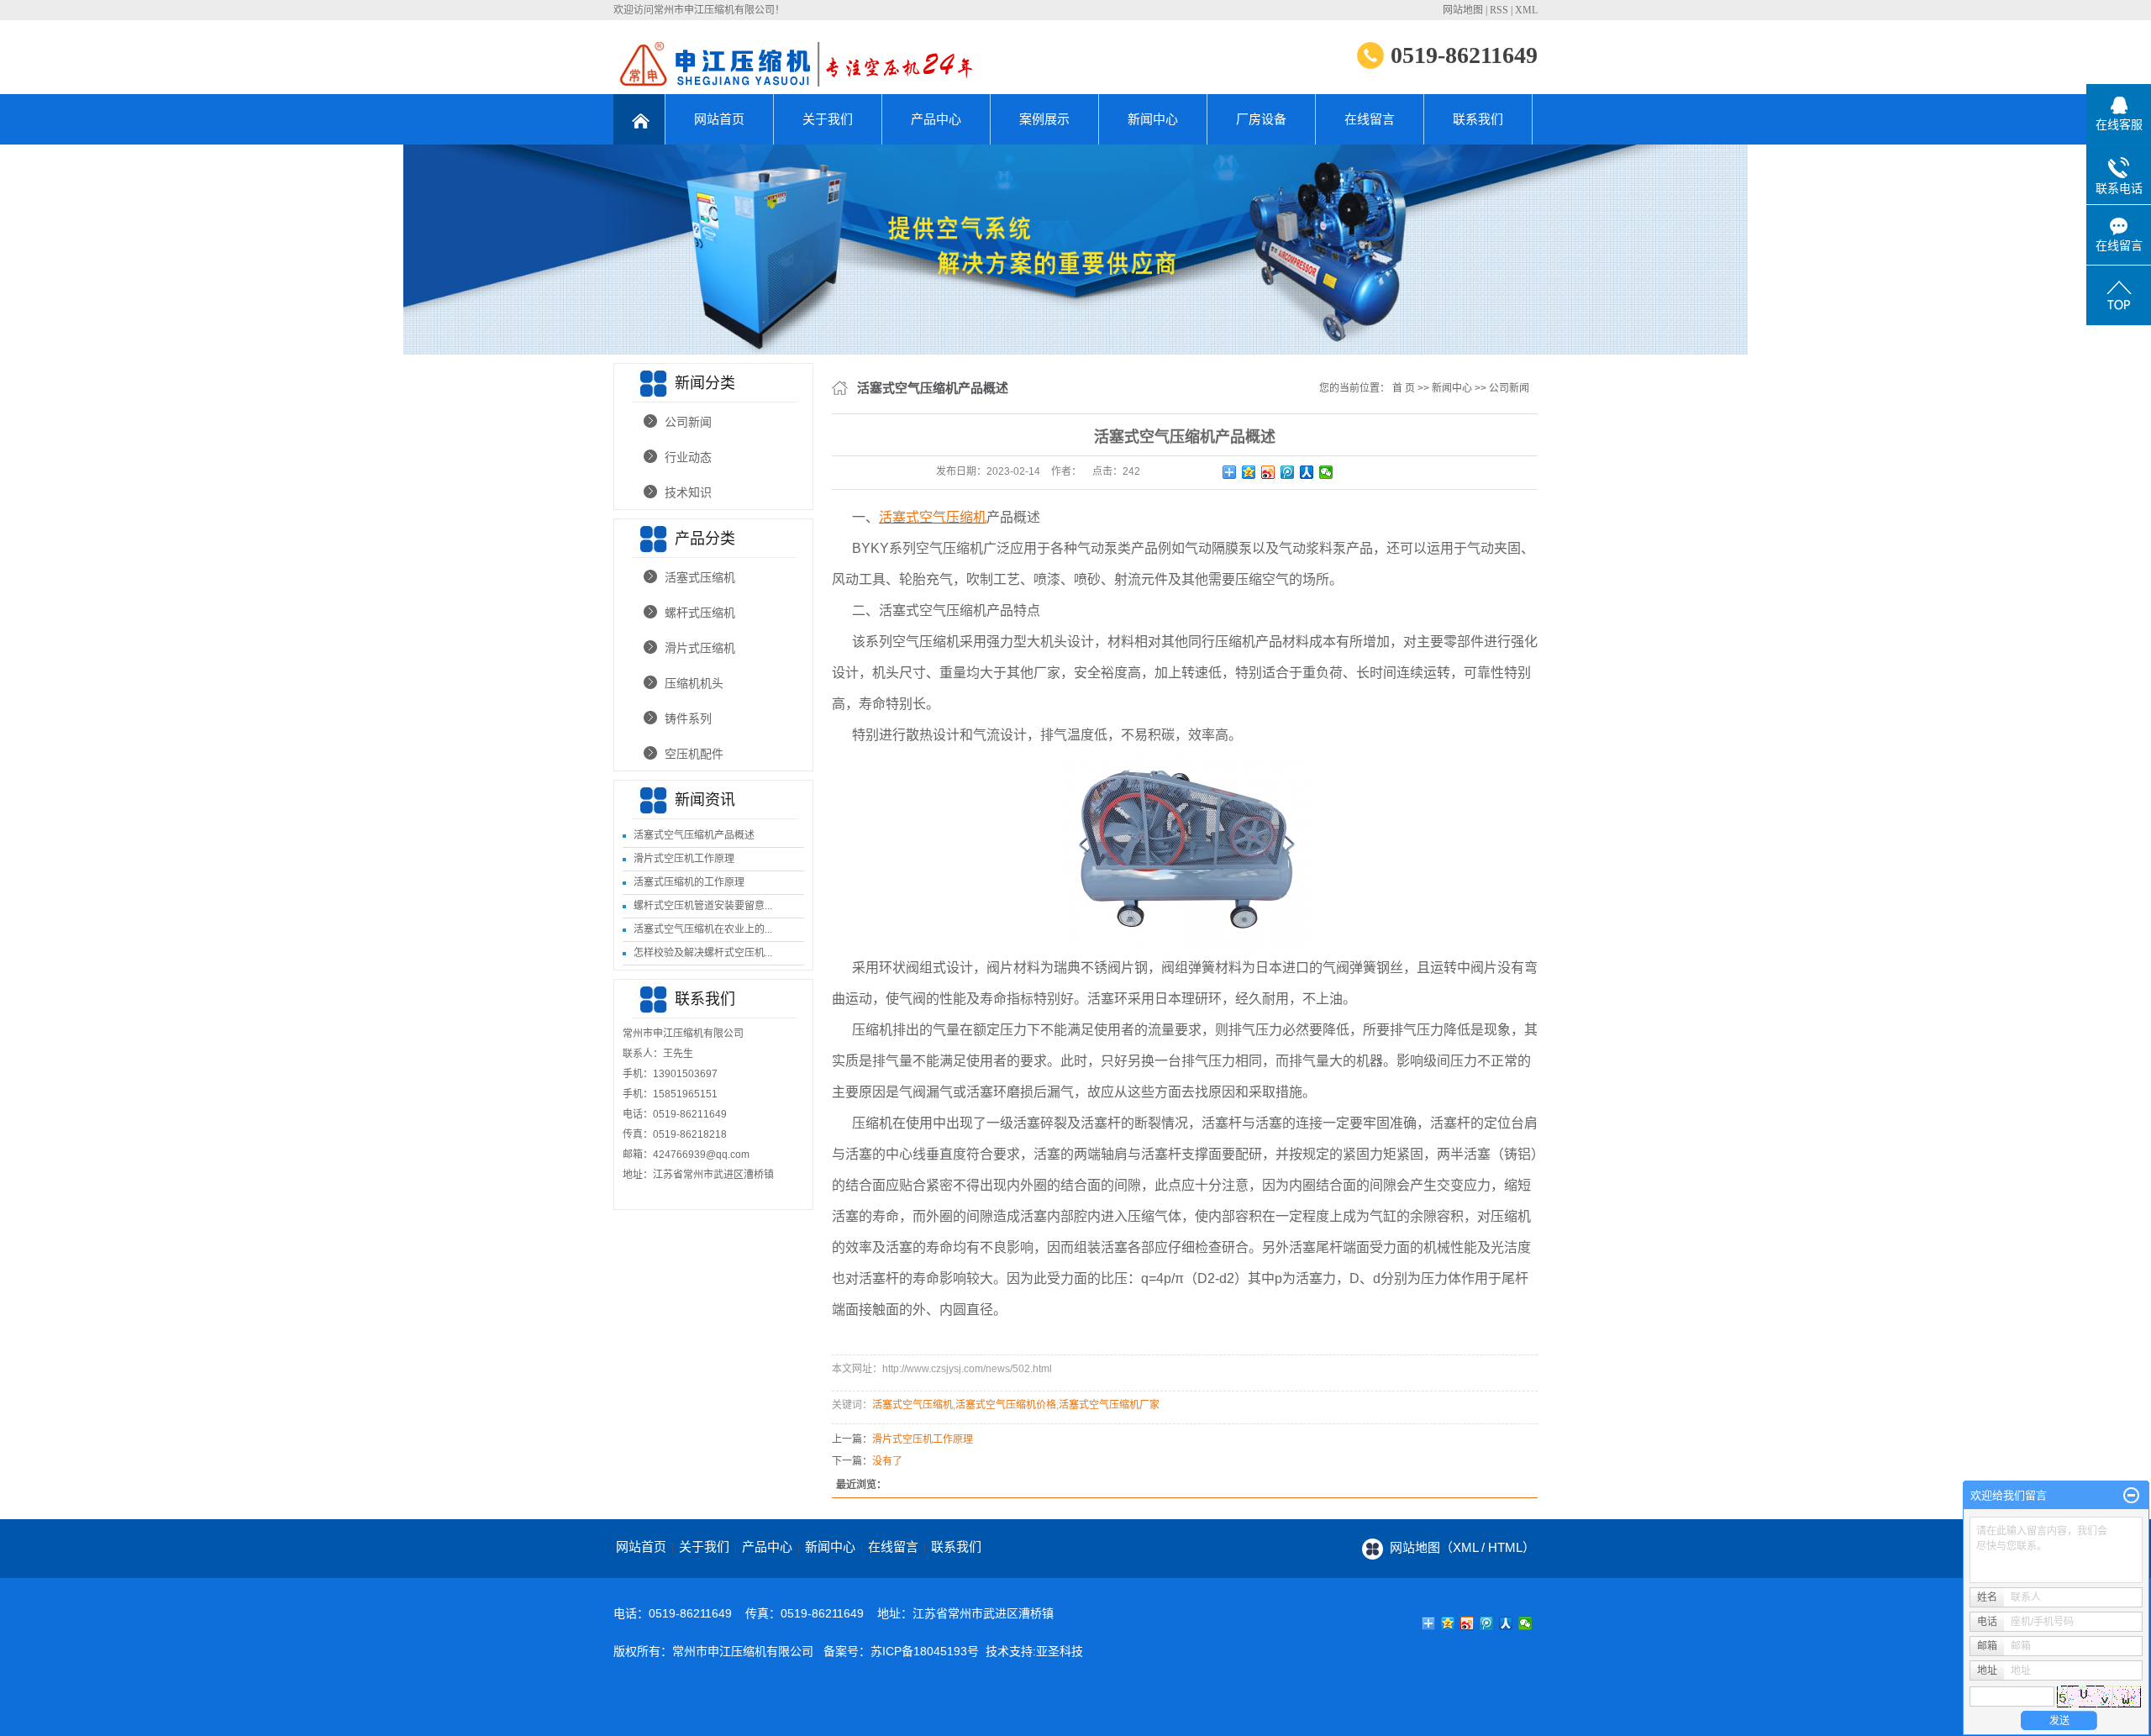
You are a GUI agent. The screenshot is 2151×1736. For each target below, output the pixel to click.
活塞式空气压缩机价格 (1006, 1405)
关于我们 (828, 119)
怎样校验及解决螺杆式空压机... (703, 953)
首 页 (1404, 388)
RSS (1499, 10)
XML (1526, 10)
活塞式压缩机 (700, 577)
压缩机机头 (694, 683)
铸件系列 (688, 718)
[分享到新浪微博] (1268, 472)
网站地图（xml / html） (1462, 1547)
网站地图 (1463, 10)
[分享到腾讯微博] (1288, 472)
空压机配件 (694, 754)
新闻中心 (1153, 119)
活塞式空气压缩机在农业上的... (703, 929)
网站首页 (719, 119)
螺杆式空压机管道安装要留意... (703, 906)
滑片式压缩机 (700, 648)
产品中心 (936, 119)
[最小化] (2131, 1496)
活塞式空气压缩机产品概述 (694, 835)
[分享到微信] (1326, 472)
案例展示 (1044, 119)
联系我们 (1478, 119)
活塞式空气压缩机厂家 (1109, 1405)
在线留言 (1370, 119)
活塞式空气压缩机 (912, 1405)
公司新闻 (688, 422)
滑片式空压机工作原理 (684, 859)
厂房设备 (1261, 119)
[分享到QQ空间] (1249, 472)
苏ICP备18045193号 (925, 1651)
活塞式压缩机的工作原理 (689, 882)
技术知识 (688, 492)
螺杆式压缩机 (700, 613)
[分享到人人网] (1307, 472)
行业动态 (688, 457)
